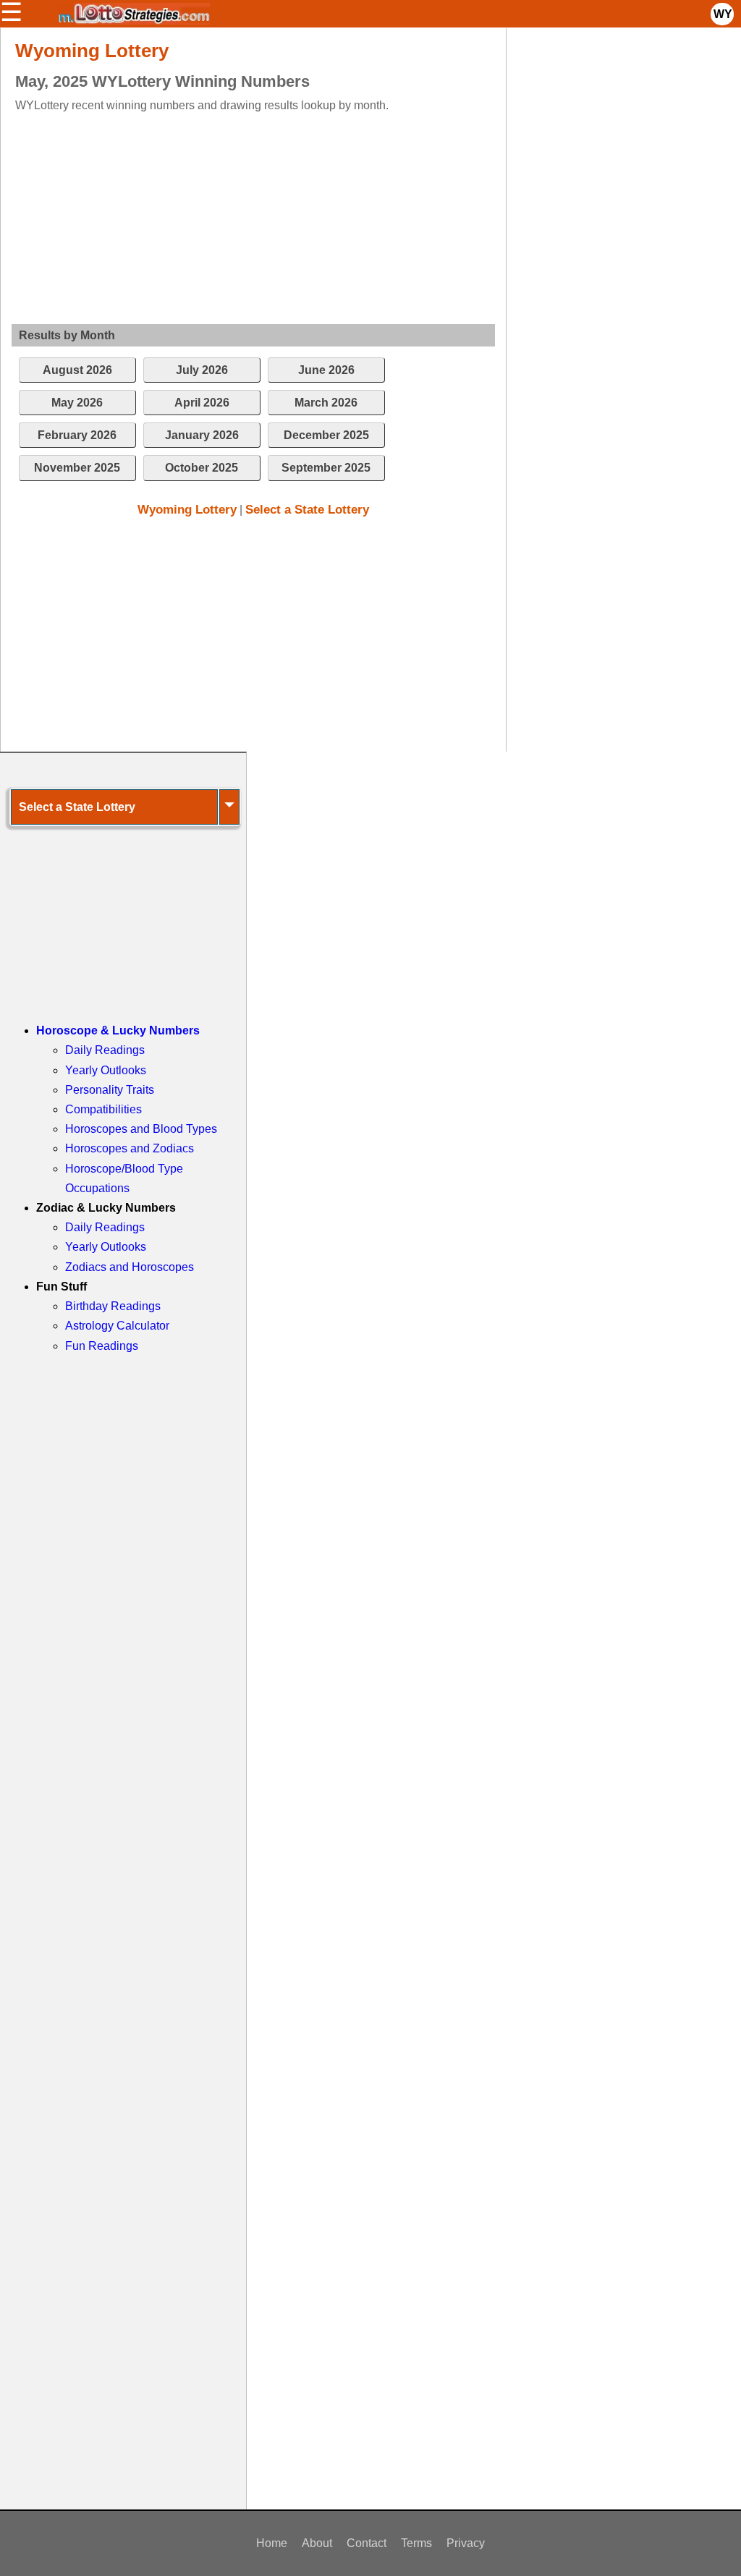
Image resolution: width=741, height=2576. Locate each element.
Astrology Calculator (117, 1326)
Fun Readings (102, 1346)
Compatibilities (103, 1109)
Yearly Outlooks (106, 1070)
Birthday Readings (113, 1306)
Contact (367, 2543)
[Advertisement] (241, 216)
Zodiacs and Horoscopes (130, 1267)
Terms (416, 2543)
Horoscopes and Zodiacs (130, 1148)
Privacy (466, 2543)
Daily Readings (105, 1050)
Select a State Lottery (307, 510)
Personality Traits (110, 1090)
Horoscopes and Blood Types (141, 1129)
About (317, 2543)
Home (272, 2543)
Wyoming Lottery (187, 510)
